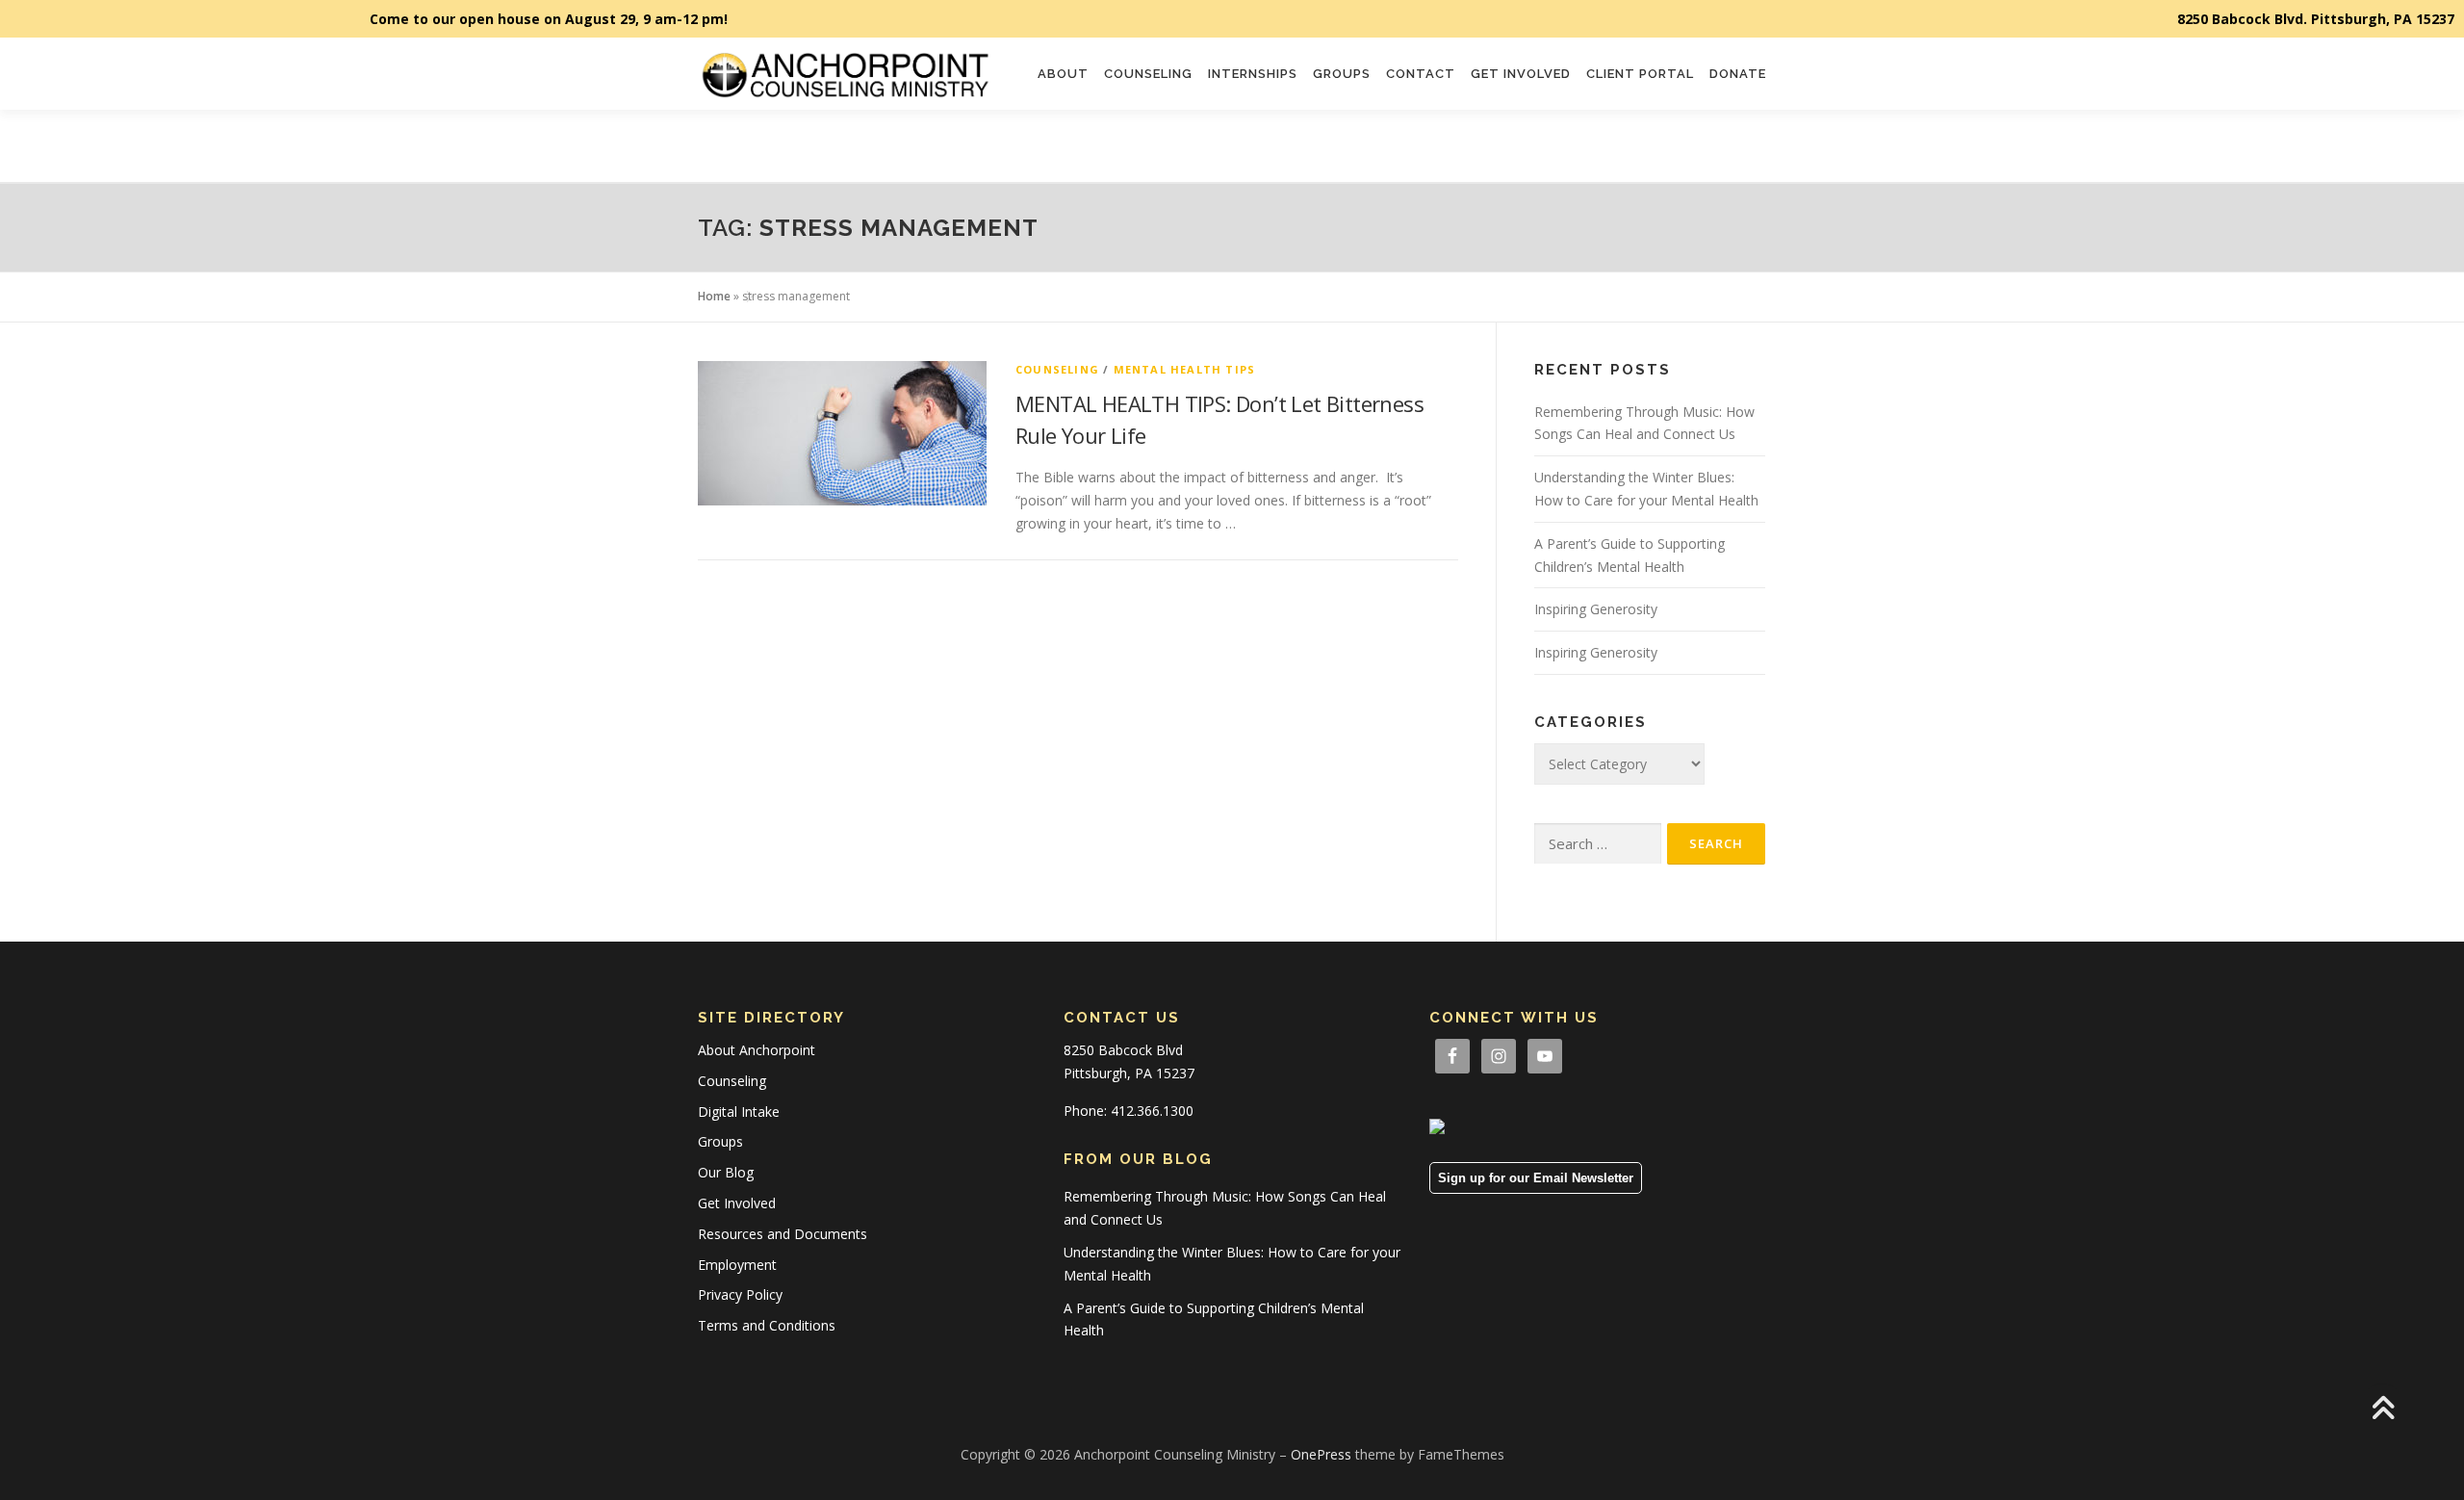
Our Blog (726, 1172)
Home (714, 296)
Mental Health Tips (1185, 369)
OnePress (1321, 1454)
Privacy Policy (740, 1294)
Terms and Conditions (767, 1325)
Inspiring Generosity (1596, 609)
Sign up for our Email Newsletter (1536, 1178)
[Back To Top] (2383, 1410)
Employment (737, 1265)
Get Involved (1521, 74)
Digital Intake (739, 1112)
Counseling (1148, 74)
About (1063, 74)
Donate (1738, 74)
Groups (1342, 74)
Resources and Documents (783, 1234)
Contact (1421, 74)
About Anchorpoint (757, 1050)
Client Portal (1640, 74)
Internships (1253, 74)
